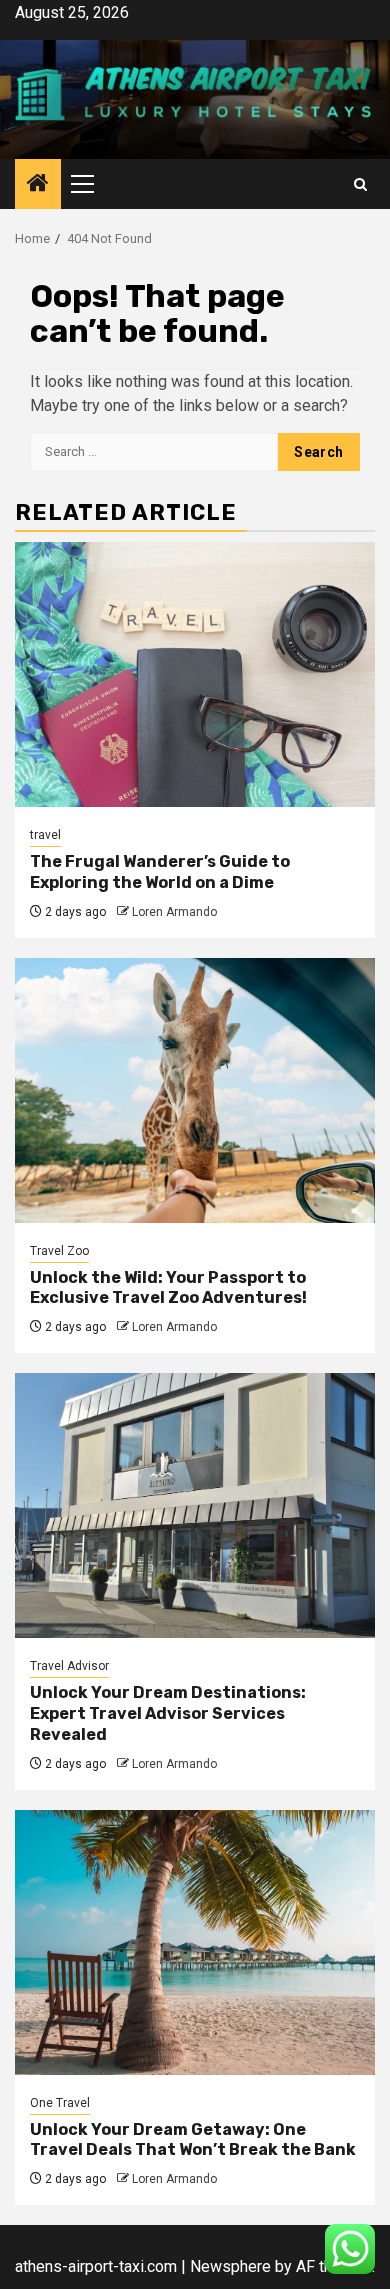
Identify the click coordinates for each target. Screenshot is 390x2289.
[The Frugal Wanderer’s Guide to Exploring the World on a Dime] (195, 674)
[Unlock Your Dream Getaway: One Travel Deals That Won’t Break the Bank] (195, 1942)
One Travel (60, 2103)
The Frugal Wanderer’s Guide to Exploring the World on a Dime (160, 872)
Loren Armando (174, 912)
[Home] (38, 185)
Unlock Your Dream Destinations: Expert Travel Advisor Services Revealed (168, 1713)
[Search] (360, 184)
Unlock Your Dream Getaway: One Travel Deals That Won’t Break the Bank (193, 2140)
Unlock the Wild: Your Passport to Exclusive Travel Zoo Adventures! (168, 1288)
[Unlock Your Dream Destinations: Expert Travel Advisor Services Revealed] (195, 1505)
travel (45, 835)
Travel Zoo (59, 1251)
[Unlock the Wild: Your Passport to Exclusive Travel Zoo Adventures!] (195, 1090)
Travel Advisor (69, 1666)
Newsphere (230, 2266)
